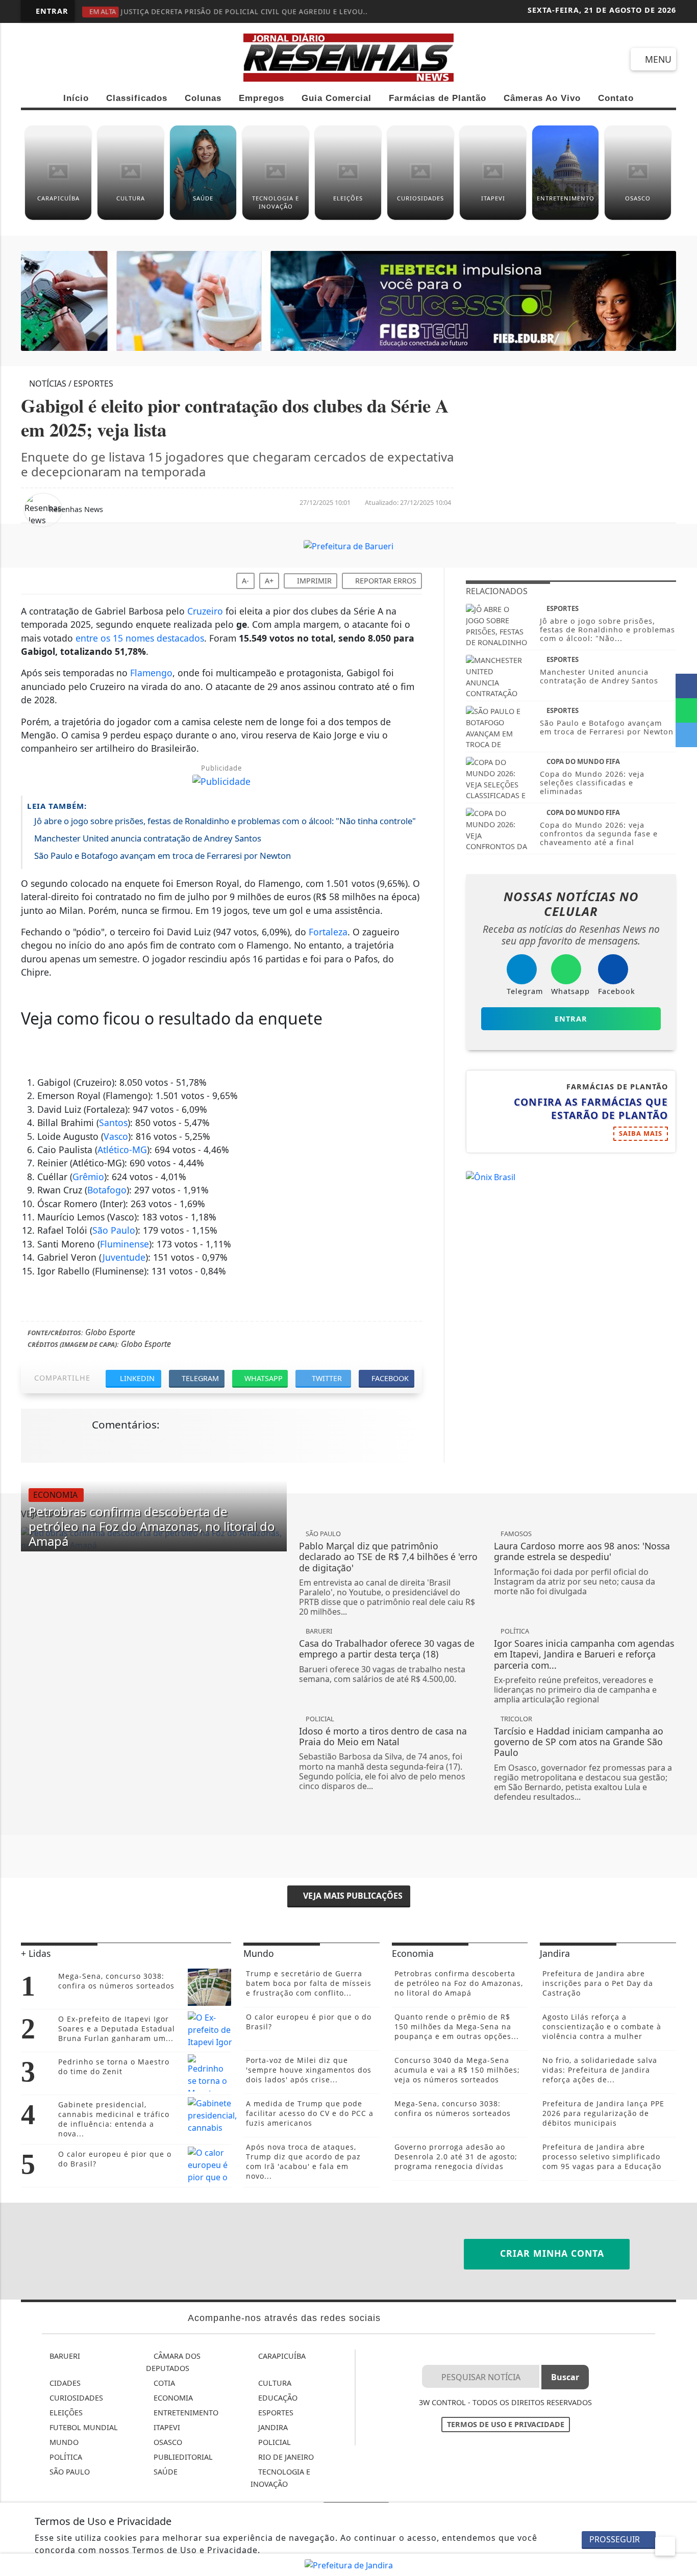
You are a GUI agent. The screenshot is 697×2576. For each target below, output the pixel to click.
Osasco (167, 2442)
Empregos (262, 98)
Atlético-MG (122, 1150)
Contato (616, 98)
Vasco (116, 1136)
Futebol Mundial (83, 2427)
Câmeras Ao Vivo (542, 98)
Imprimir (313, 581)
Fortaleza (328, 932)
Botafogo (107, 1190)
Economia (172, 2398)
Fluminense (125, 1244)
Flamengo (151, 673)
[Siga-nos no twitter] (144, 60)
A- (245, 581)
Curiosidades (75, 2398)
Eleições (65, 2413)
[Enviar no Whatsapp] (686, 710)
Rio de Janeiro (285, 2457)
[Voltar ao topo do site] (682, 1546)
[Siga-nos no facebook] (33, 60)
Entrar (51, 11)
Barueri (64, 2356)
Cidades (64, 2383)
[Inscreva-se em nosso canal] (70, 60)
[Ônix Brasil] (491, 1176)
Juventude (124, 1257)
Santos (113, 1123)
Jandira (272, 2427)
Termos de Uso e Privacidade (506, 2424)
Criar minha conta (551, 2253)
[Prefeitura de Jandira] (349, 2564)
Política (65, 2457)
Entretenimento (185, 2413)
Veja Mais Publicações (352, 1896)
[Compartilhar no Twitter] (686, 735)
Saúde (165, 2472)
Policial (273, 2442)
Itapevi (166, 2427)
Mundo (63, 2442)
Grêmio (88, 1177)
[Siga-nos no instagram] (107, 60)
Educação (277, 2398)
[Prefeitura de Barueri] (348, 300)
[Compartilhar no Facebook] (686, 686)
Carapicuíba (281, 2356)
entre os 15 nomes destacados (140, 638)
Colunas (203, 98)
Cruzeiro (205, 611)
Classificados (137, 98)
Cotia (163, 2383)
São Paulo (114, 1230)
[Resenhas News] (348, 57)
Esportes (275, 2413)
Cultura (274, 2383)
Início (76, 98)
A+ (269, 581)
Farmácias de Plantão (438, 98)
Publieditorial (182, 2457)
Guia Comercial (337, 98)
